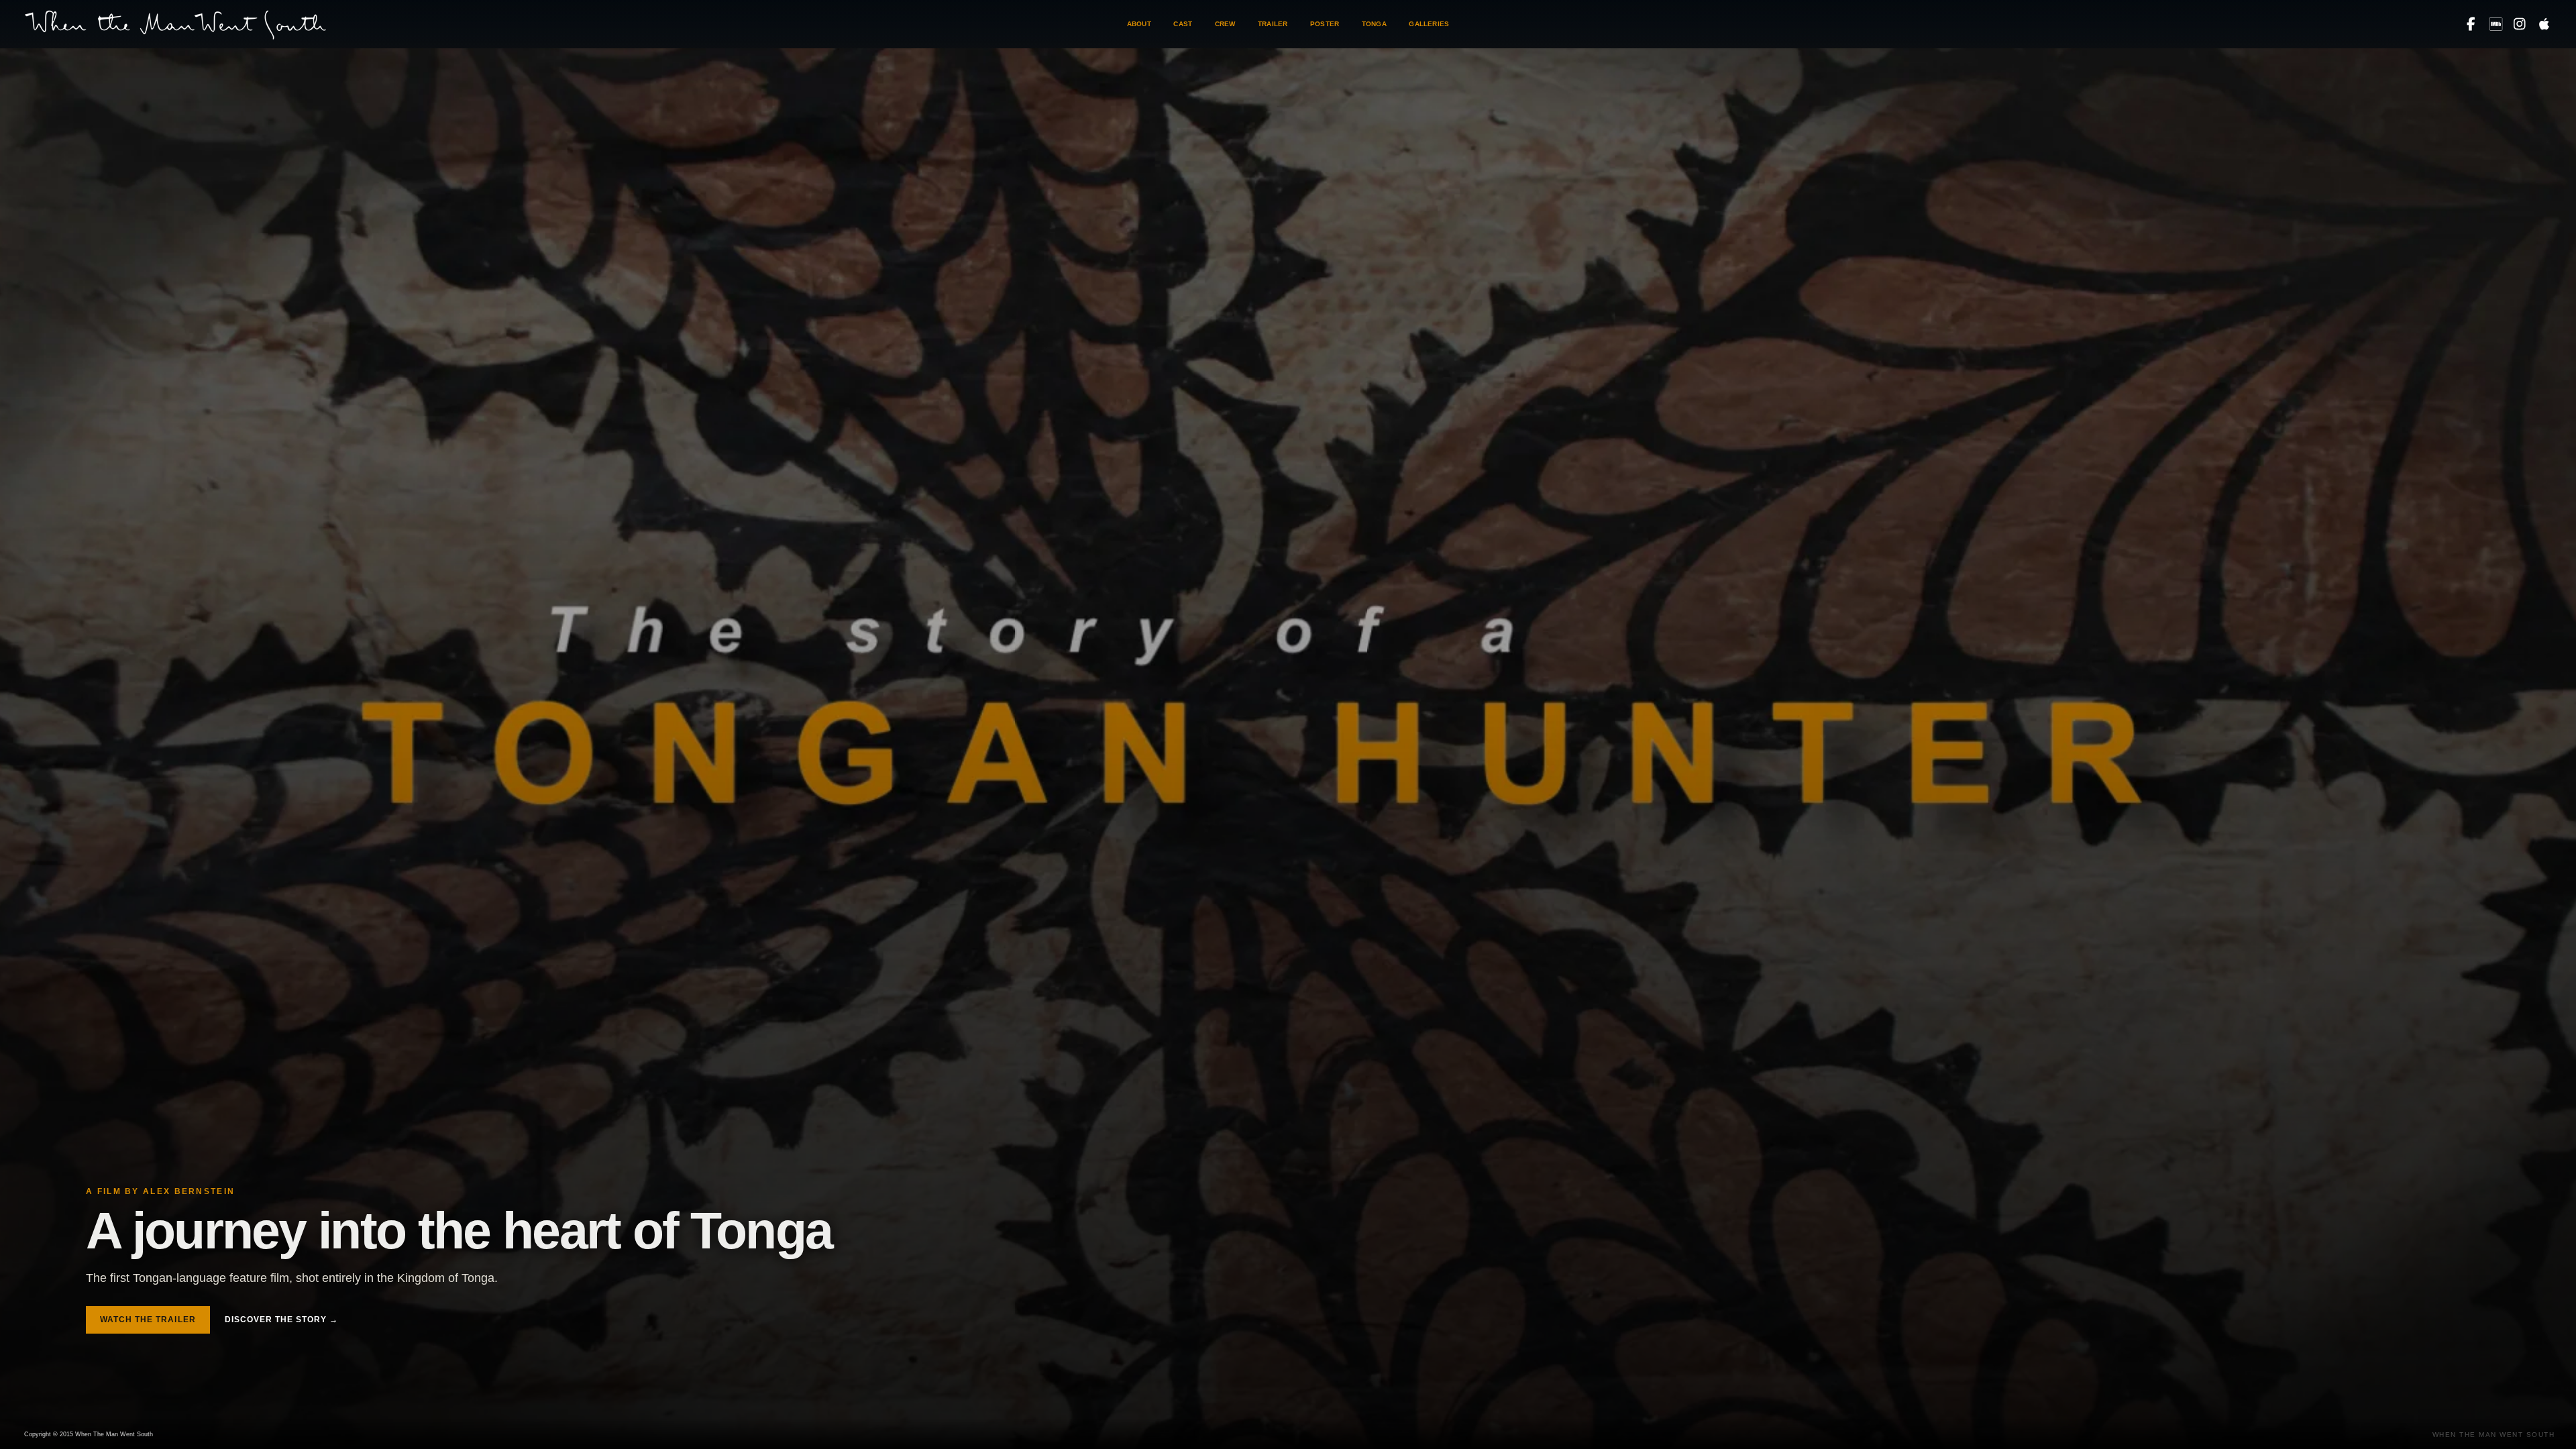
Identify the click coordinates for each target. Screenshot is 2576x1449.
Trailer (1273, 24)
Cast (1183, 24)
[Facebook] (2471, 24)
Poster (1325, 24)
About (1139, 24)
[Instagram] (2520, 24)
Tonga (1374, 24)
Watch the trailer (148, 1320)
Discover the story (281, 1320)
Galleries (1429, 24)
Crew (1225, 24)
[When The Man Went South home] (175, 24)
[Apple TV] (2544, 24)
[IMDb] (2495, 24)
